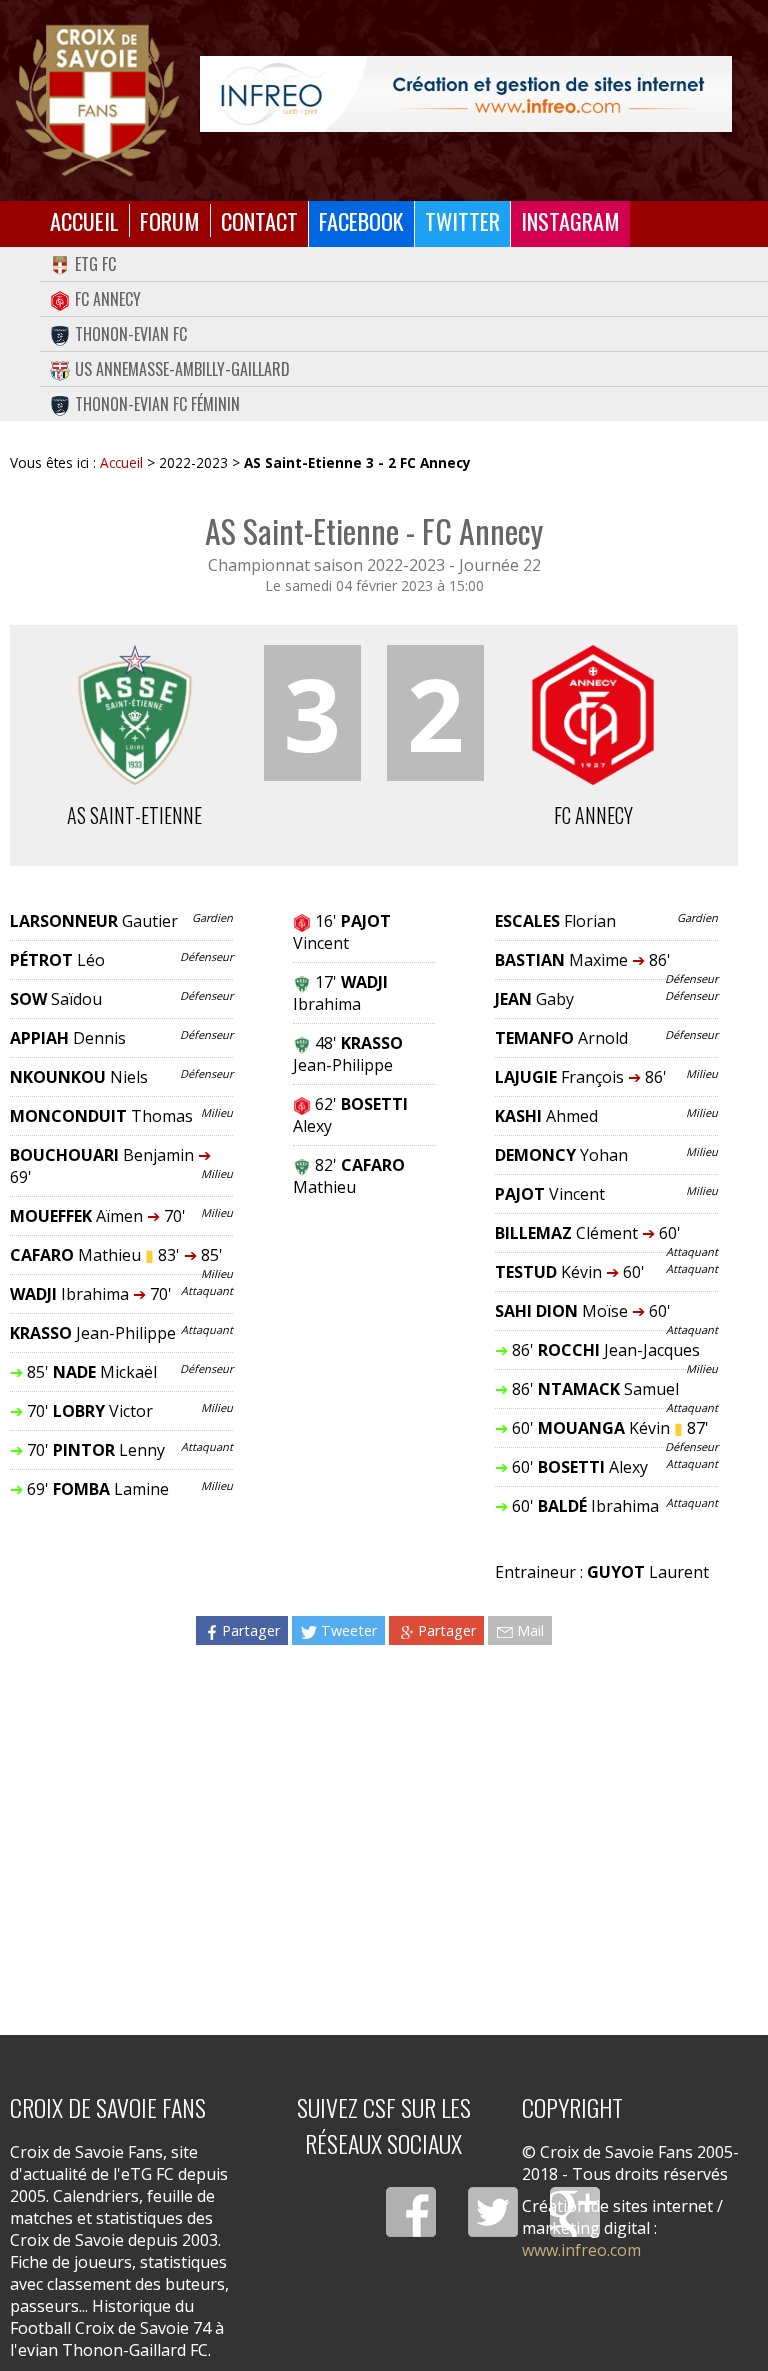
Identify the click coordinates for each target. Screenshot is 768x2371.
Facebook (361, 220)
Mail (530, 1630)
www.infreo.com (581, 2250)
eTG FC (95, 264)
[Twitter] (493, 2212)
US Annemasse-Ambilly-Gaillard (182, 369)
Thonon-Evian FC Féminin (157, 404)
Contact (259, 220)
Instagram (570, 220)
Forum (170, 220)
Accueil (84, 220)
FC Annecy (108, 299)
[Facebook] (411, 2212)
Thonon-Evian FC (131, 334)
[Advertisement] (374, 1833)
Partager (251, 1630)
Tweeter (349, 1630)
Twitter (462, 220)
